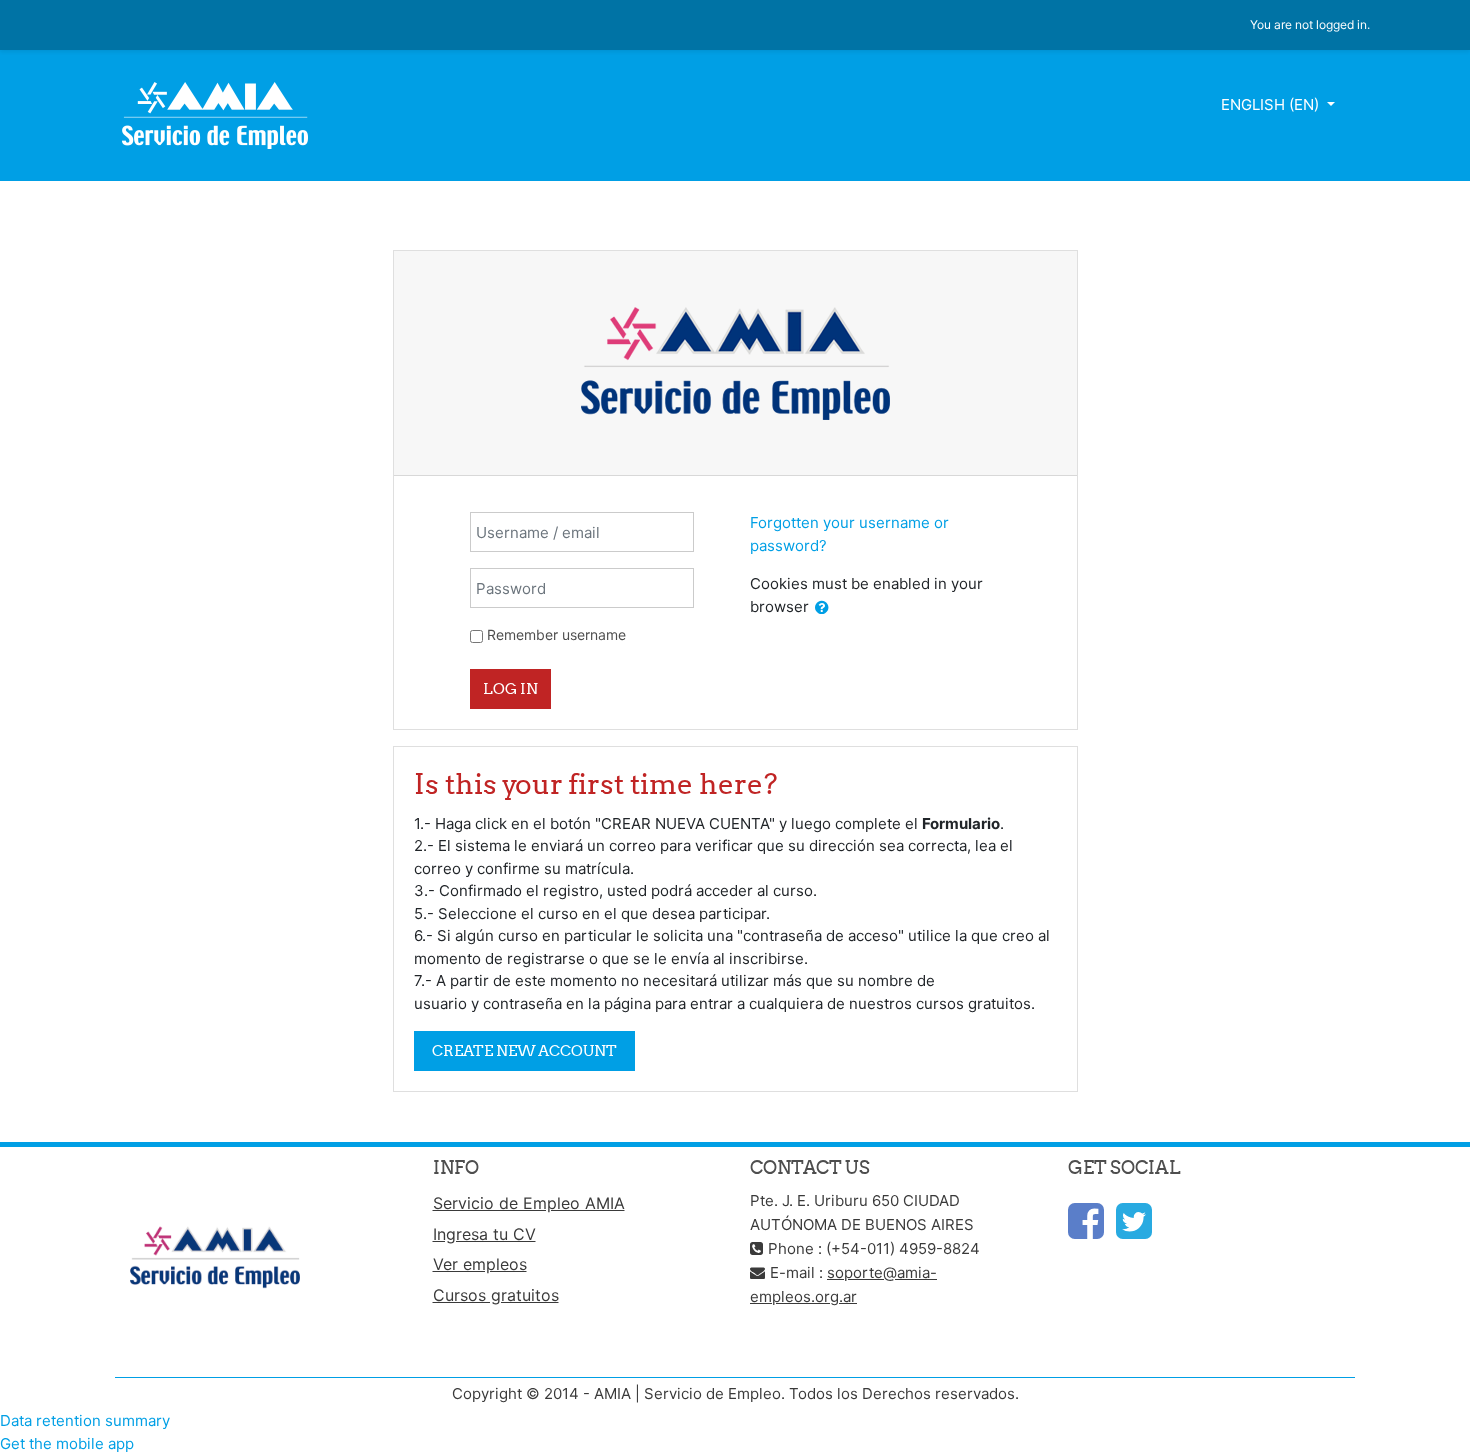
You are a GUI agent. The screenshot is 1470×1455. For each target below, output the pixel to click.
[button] (822, 608)
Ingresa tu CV (484, 1234)
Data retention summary (85, 1420)
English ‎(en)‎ (1272, 104)
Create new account (524, 1050)
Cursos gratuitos (496, 1295)
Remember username (556, 634)
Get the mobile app (67, 1443)
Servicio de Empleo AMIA (529, 1203)
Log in (510, 688)
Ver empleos (480, 1264)
